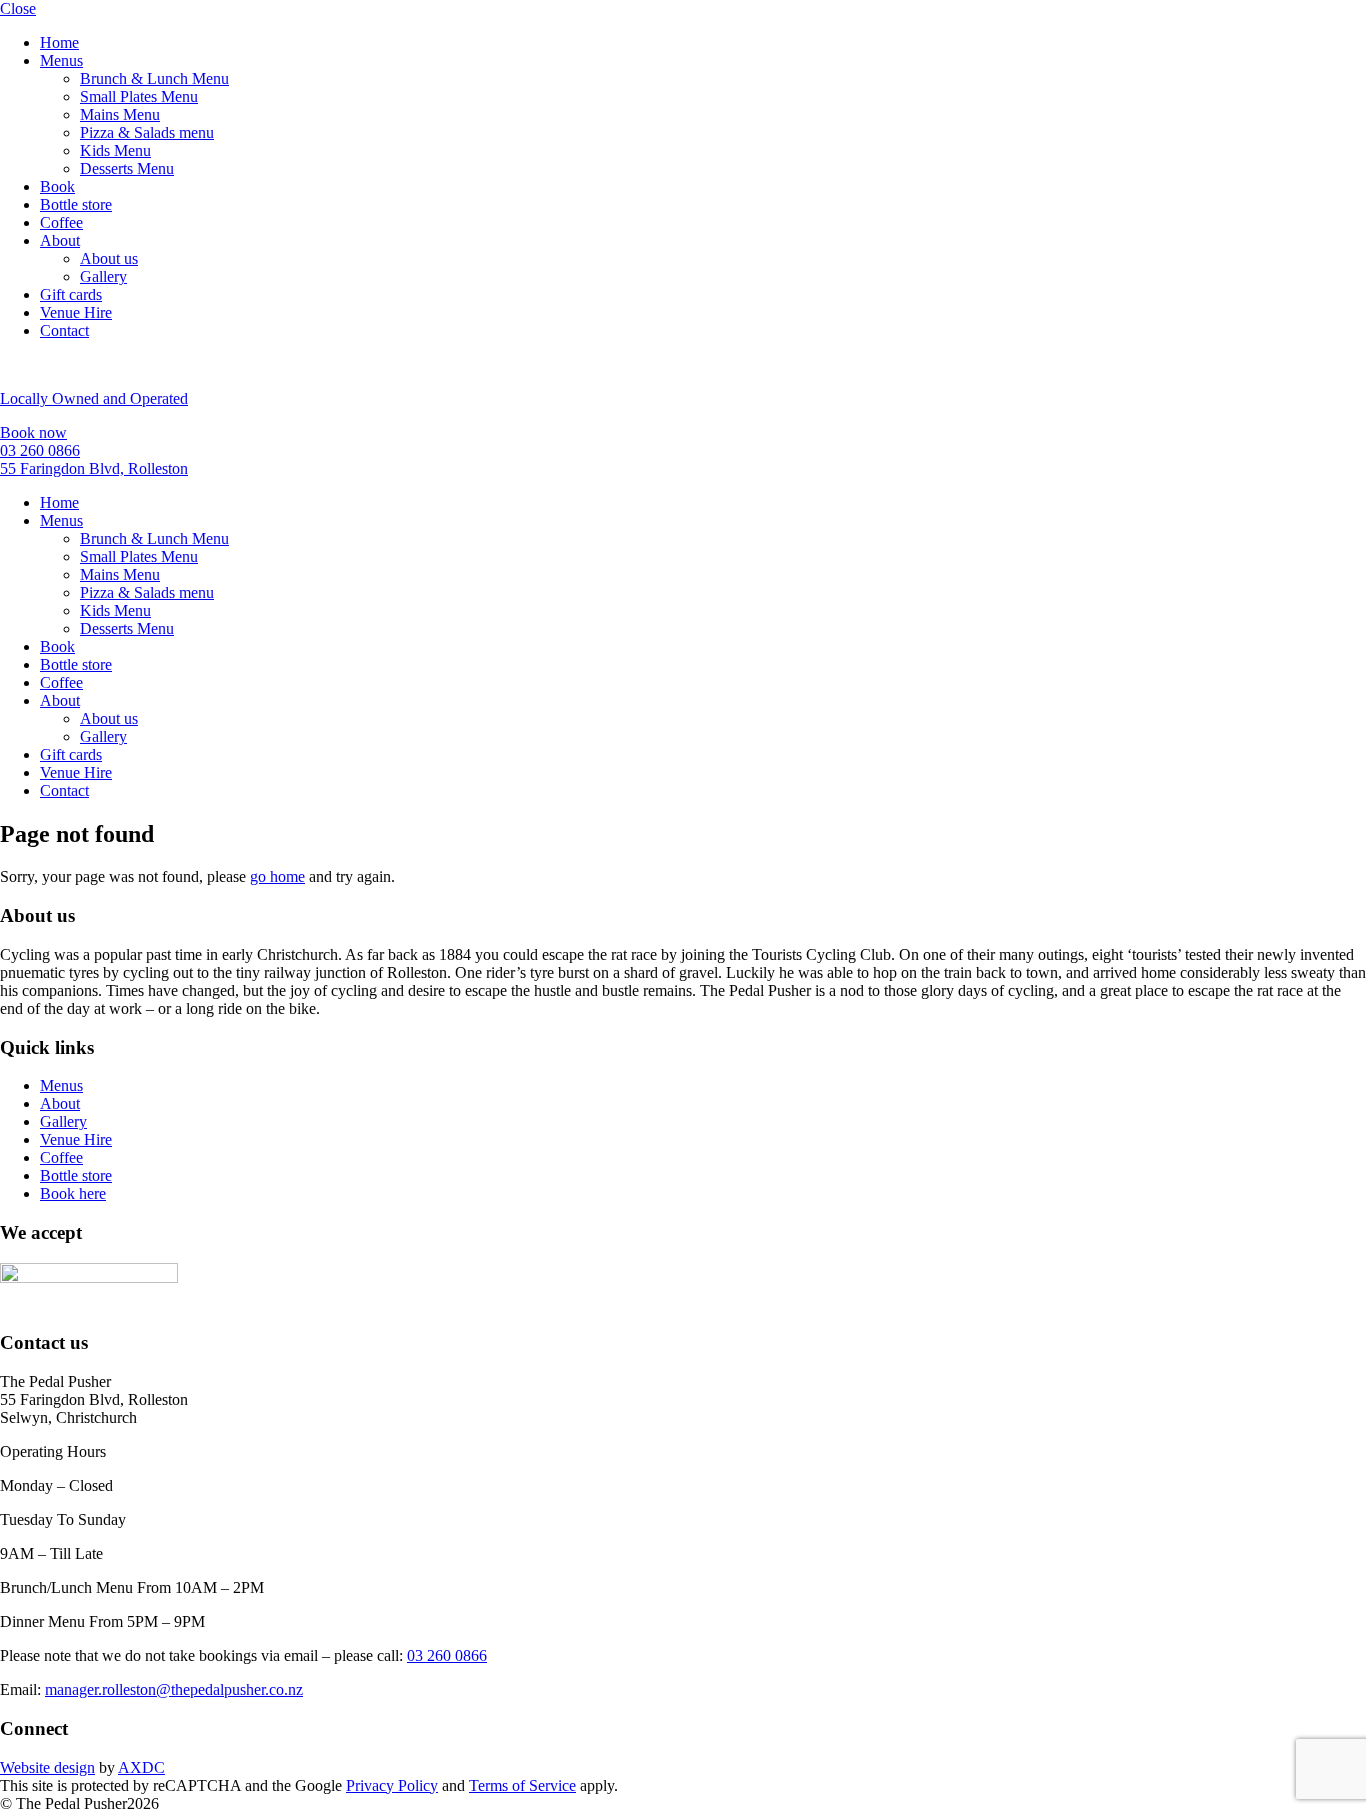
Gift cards (71, 294)
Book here (73, 1193)
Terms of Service (522, 1785)
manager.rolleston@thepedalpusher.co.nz (174, 1689)
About (60, 240)
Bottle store (76, 204)
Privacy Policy (392, 1785)
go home (277, 876)
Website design (47, 1767)
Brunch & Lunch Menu (154, 78)
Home (59, 42)
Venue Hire (76, 312)
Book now (33, 432)
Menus (61, 60)
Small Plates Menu (139, 96)
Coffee (61, 222)
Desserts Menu (127, 168)
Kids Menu (115, 150)
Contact (64, 330)
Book (57, 186)
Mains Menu (120, 114)
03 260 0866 (40, 450)
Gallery (103, 276)
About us (109, 258)
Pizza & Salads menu (147, 132)
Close (18, 8)
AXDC (141, 1767)
